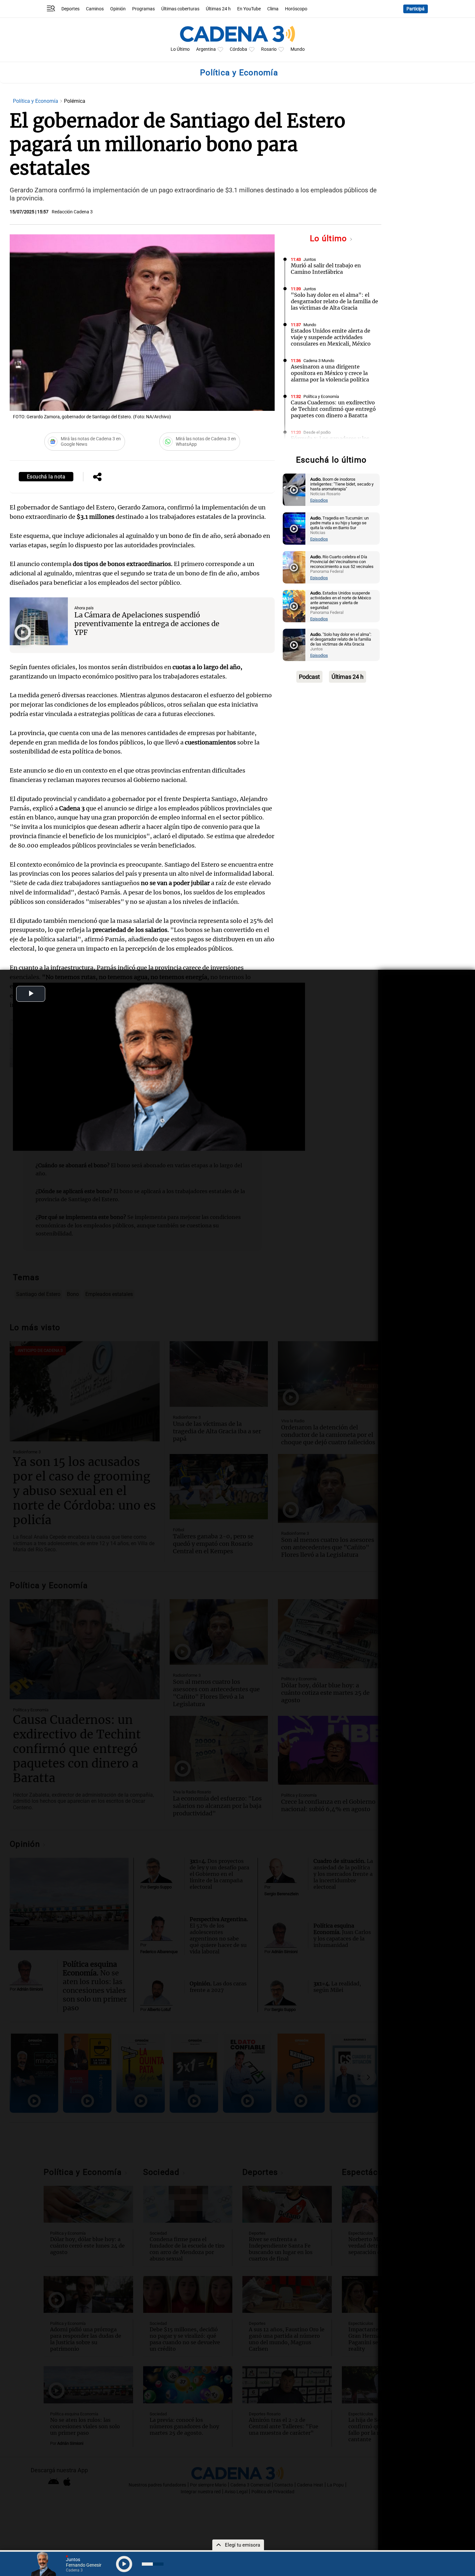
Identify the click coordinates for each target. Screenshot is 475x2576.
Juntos (310, 259)
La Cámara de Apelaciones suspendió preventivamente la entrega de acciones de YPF (147, 624)
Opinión (118, 9)
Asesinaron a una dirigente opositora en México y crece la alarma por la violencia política (330, 373)
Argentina (206, 49)
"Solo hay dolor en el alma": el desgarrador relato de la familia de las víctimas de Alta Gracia (334, 301)
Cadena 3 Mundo (319, 361)
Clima (273, 9)
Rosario (269, 49)
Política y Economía (36, 101)
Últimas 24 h (218, 9)
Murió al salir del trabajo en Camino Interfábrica (326, 269)
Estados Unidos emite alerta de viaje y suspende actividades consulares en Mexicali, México (331, 337)
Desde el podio (317, 432)
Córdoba (238, 49)
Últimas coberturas (180, 9)
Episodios (319, 500)
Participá (416, 9)
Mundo (298, 49)
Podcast (309, 677)
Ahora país (84, 608)
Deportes (70, 9)
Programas (143, 9)
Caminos (95, 9)
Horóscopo (296, 9)
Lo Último (180, 49)
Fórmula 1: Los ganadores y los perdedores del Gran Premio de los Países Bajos (330, 445)
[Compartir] (97, 477)
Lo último (330, 238)
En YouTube (249, 9)
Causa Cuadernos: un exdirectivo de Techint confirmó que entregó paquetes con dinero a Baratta (333, 409)
